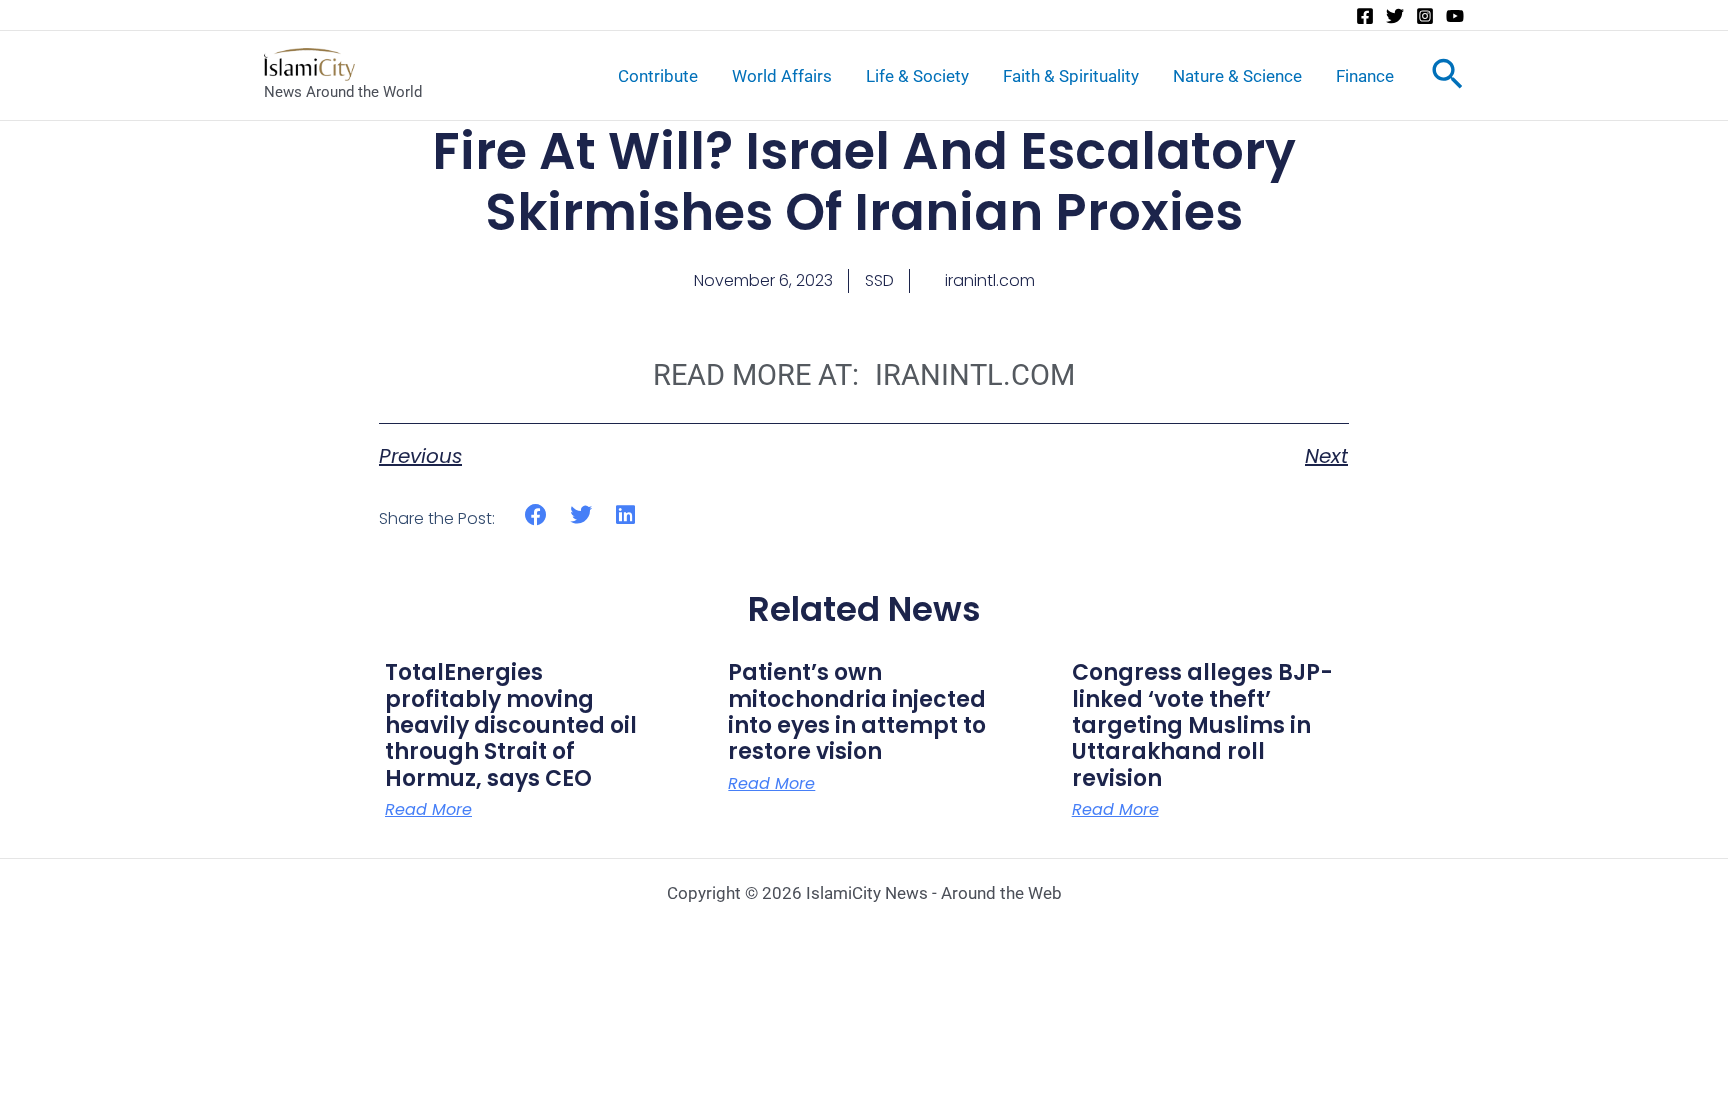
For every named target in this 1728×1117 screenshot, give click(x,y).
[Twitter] (1395, 16)
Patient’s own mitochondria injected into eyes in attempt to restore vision (857, 712)
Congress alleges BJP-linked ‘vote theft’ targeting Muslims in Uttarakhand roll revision (1202, 725)
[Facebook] (1365, 16)
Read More (428, 810)
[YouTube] (1455, 16)
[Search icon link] (1447, 78)
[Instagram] (1425, 16)
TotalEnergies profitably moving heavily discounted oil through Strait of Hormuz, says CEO (511, 725)
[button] (536, 515)
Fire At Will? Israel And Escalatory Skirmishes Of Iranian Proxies (864, 181)
